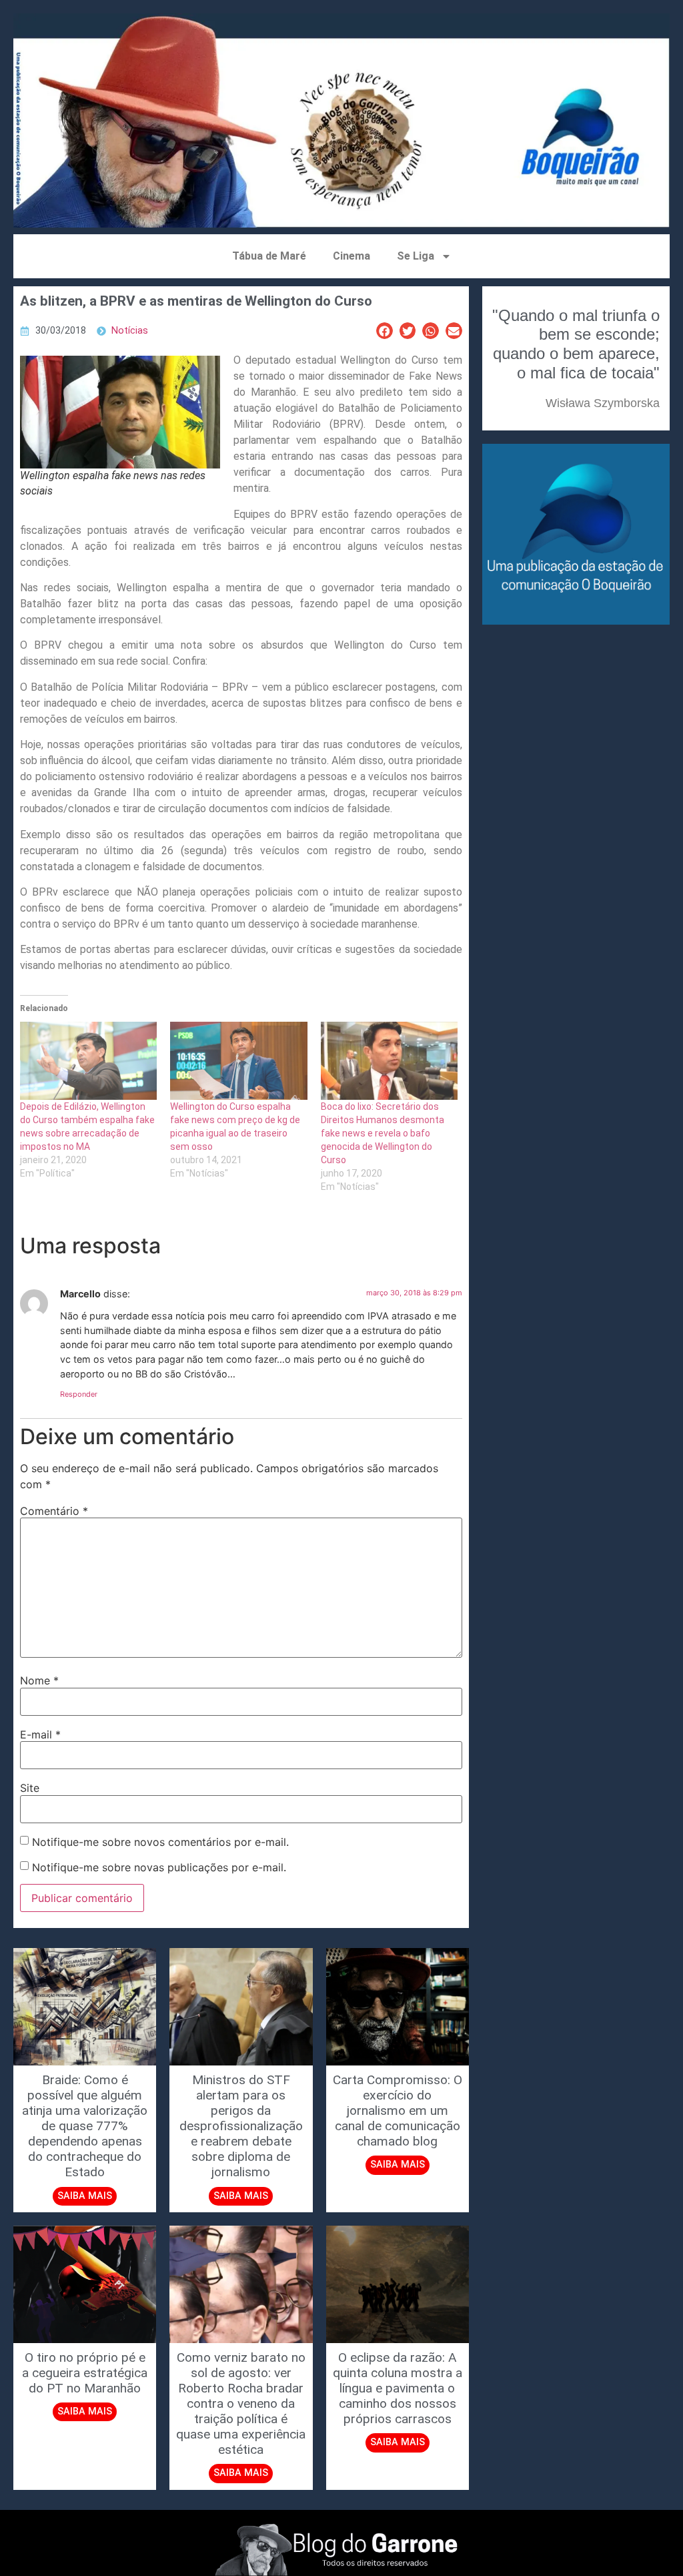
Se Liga (416, 256)
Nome (39, 1680)
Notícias (130, 331)
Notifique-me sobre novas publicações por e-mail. (159, 1867)
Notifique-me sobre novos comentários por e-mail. (160, 1842)
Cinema (352, 256)
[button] (385, 331)
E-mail (40, 1734)
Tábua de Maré (269, 256)
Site (30, 1788)
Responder (79, 1394)
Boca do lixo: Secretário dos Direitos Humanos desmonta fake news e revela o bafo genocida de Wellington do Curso (383, 1133)
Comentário (54, 1511)
